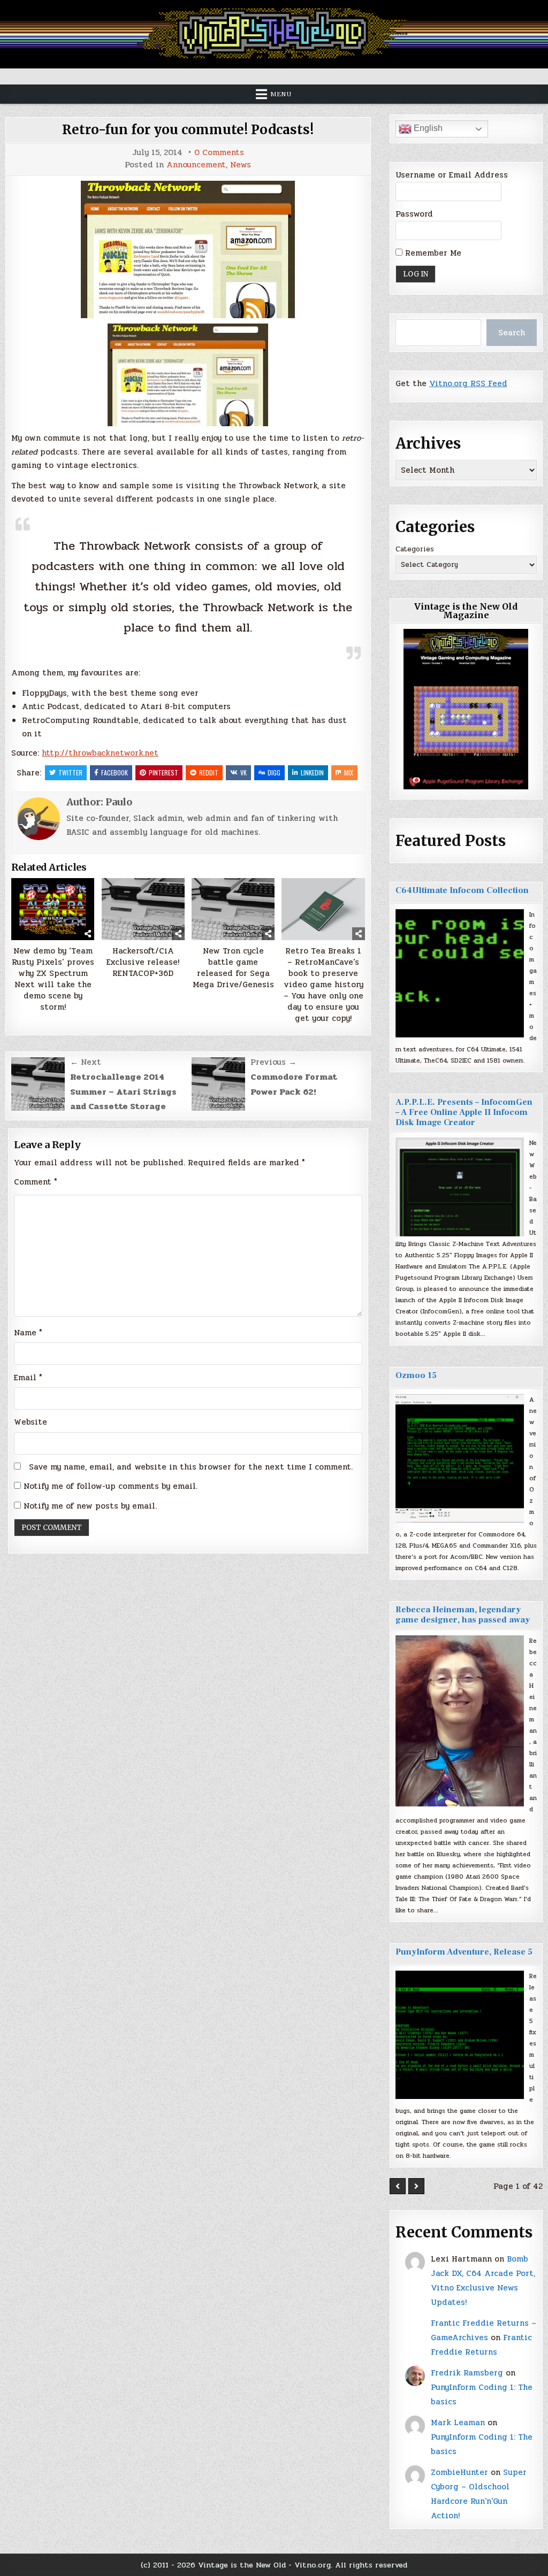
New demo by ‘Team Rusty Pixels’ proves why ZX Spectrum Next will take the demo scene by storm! (53, 979)
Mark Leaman (458, 2423)
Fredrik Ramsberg (467, 2373)
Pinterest (163, 772)
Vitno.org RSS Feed (468, 383)
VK (243, 772)
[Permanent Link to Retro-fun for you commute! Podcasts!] (188, 249)
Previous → (273, 1062)
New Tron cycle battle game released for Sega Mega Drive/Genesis (233, 968)
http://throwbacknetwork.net (100, 753)
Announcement (196, 165)
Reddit (209, 772)
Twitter (70, 772)
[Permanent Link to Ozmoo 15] (460, 1458)
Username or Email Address (452, 175)
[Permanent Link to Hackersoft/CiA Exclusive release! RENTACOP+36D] (143, 909)
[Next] (416, 2186)
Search (512, 333)
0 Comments (219, 153)
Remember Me (432, 253)
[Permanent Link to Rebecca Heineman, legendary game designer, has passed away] (460, 1721)
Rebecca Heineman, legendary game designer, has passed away (463, 1615)
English (427, 128)
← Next (86, 1062)
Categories (415, 549)
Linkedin (312, 772)
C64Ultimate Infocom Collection (462, 890)
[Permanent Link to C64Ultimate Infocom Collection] (460, 973)
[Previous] (398, 2186)
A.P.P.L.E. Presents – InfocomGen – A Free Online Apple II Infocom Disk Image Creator (464, 1112)
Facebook (115, 772)
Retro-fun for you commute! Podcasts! (188, 130)
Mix (349, 772)
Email (28, 1378)
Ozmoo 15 (416, 1375)
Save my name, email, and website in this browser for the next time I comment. (191, 1467)
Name (28, 1333)
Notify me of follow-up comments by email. (111, 1486)
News (241, 165)
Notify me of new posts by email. (90, 1506)
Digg (274, 772)
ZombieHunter (459, 2472)
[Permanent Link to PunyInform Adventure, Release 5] (460, 2035)
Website (31, 1422)
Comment (36, 1182)
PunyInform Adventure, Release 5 (464, 1952)
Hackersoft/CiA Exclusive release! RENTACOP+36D (143, 962)
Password (414, 214)
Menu (281, 94)
